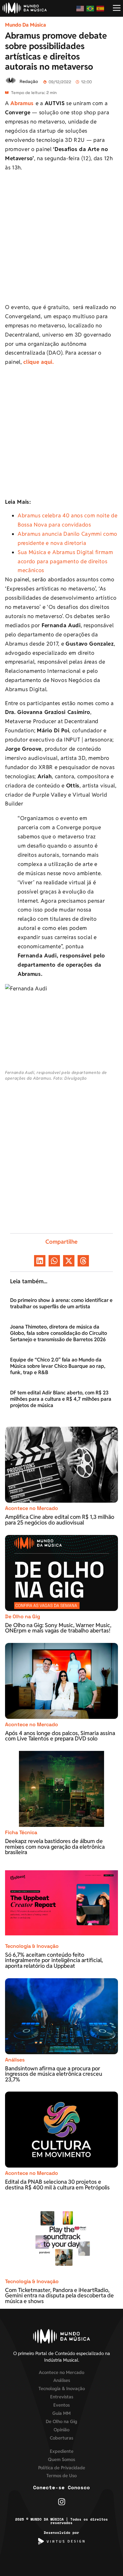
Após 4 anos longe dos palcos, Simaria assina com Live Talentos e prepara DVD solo (60, 1736)
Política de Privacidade (62, 2468)
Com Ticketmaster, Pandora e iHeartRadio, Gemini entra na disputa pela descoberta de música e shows (59, 2295)
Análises (15, 2060)
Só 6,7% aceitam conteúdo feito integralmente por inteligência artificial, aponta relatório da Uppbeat (54, 1960)
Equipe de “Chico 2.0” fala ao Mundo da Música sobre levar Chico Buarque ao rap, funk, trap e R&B (58, 1366)
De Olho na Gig (23, 1616)
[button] (40, 1261)
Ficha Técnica (21, 1832)
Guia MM (61, 2413)
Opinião (61, 2430)
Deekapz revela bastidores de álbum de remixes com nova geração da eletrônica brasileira (55, 1847)
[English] (80, 8)
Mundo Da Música (26, 25)
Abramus (22, 103)
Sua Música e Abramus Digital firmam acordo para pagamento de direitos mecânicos (65, 561)
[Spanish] (101, 8)
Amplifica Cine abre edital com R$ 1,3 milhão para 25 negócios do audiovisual (60, 1520)
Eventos (61, 2405)
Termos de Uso (61, 2475)
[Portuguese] (91, 8)
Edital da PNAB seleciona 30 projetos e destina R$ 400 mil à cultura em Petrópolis (58, 2185)
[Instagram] (62, 2502)
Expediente (62, 2451)
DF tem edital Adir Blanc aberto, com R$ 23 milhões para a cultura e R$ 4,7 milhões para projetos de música (61, 1399)
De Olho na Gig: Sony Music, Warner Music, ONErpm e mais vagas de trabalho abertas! (58, 1628)
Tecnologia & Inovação (32, 1946)
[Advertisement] (61, 238)
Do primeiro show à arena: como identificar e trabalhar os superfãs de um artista (61, 1303)
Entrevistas (62, 2397)
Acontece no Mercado (32, 1508)
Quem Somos (61, 2459)
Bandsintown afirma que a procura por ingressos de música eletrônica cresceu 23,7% (54, 2074)
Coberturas (61, 2438)
